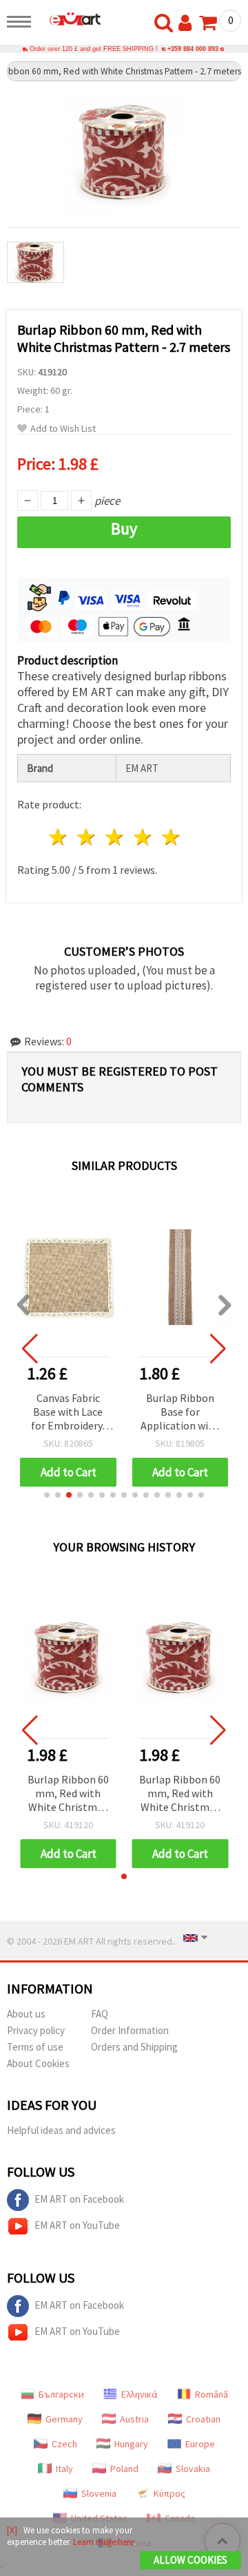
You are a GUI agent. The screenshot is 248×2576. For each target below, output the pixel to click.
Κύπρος (169, 2493)
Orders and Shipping (134, 2047)
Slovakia (193, 2469)
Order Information (130, 2030)
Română (211, 2394)
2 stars (87, 837)
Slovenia (99, 2493)
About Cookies (38, 2063)
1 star (59, 837)
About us (26, 2014)
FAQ (100, 2014)
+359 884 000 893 (193, 49)
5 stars (171, 837)
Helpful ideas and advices (61, 2130)
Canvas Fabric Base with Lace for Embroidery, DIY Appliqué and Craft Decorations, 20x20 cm (68, 1413)
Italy (64, 2469)
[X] (12, 2530)
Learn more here (103, 2542)
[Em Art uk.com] (70, 19)
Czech (64, 2444)
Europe (200, 2444)
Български (61, 2394)
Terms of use (35, 2047)
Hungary (131, 2444)
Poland (124, 2469)
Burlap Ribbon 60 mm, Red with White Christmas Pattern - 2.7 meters (68, 1794)
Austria (134, 2419)
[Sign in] (188, 23)
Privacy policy (36, 2030)
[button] (47, 1495)
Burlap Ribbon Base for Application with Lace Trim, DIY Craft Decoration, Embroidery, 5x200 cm (180, 1413)
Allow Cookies (190, 2560)
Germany (64, 2419)
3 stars (115, 837)
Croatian (203, 2419)
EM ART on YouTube (77, 2225)
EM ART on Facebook (79, 2199)
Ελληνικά (139, 2394)
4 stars (143, 837)
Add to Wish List (63, 429)
